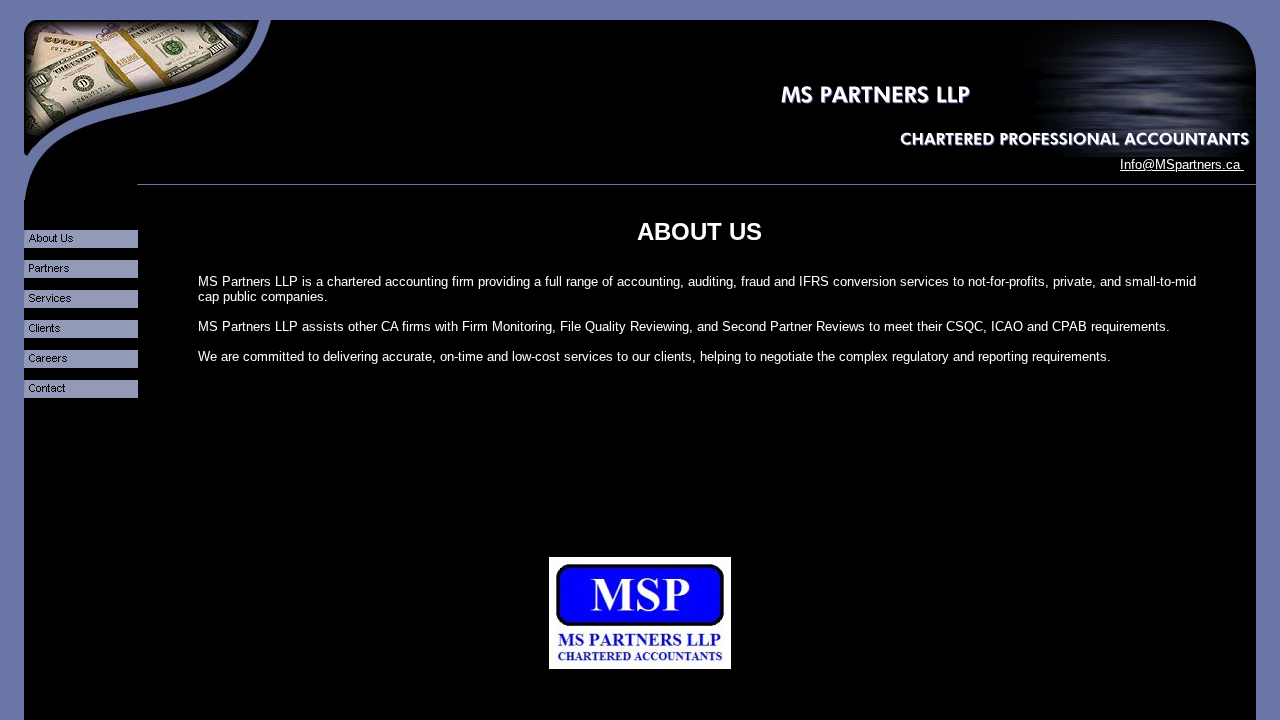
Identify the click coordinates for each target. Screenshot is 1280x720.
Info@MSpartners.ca (1182, 164)
